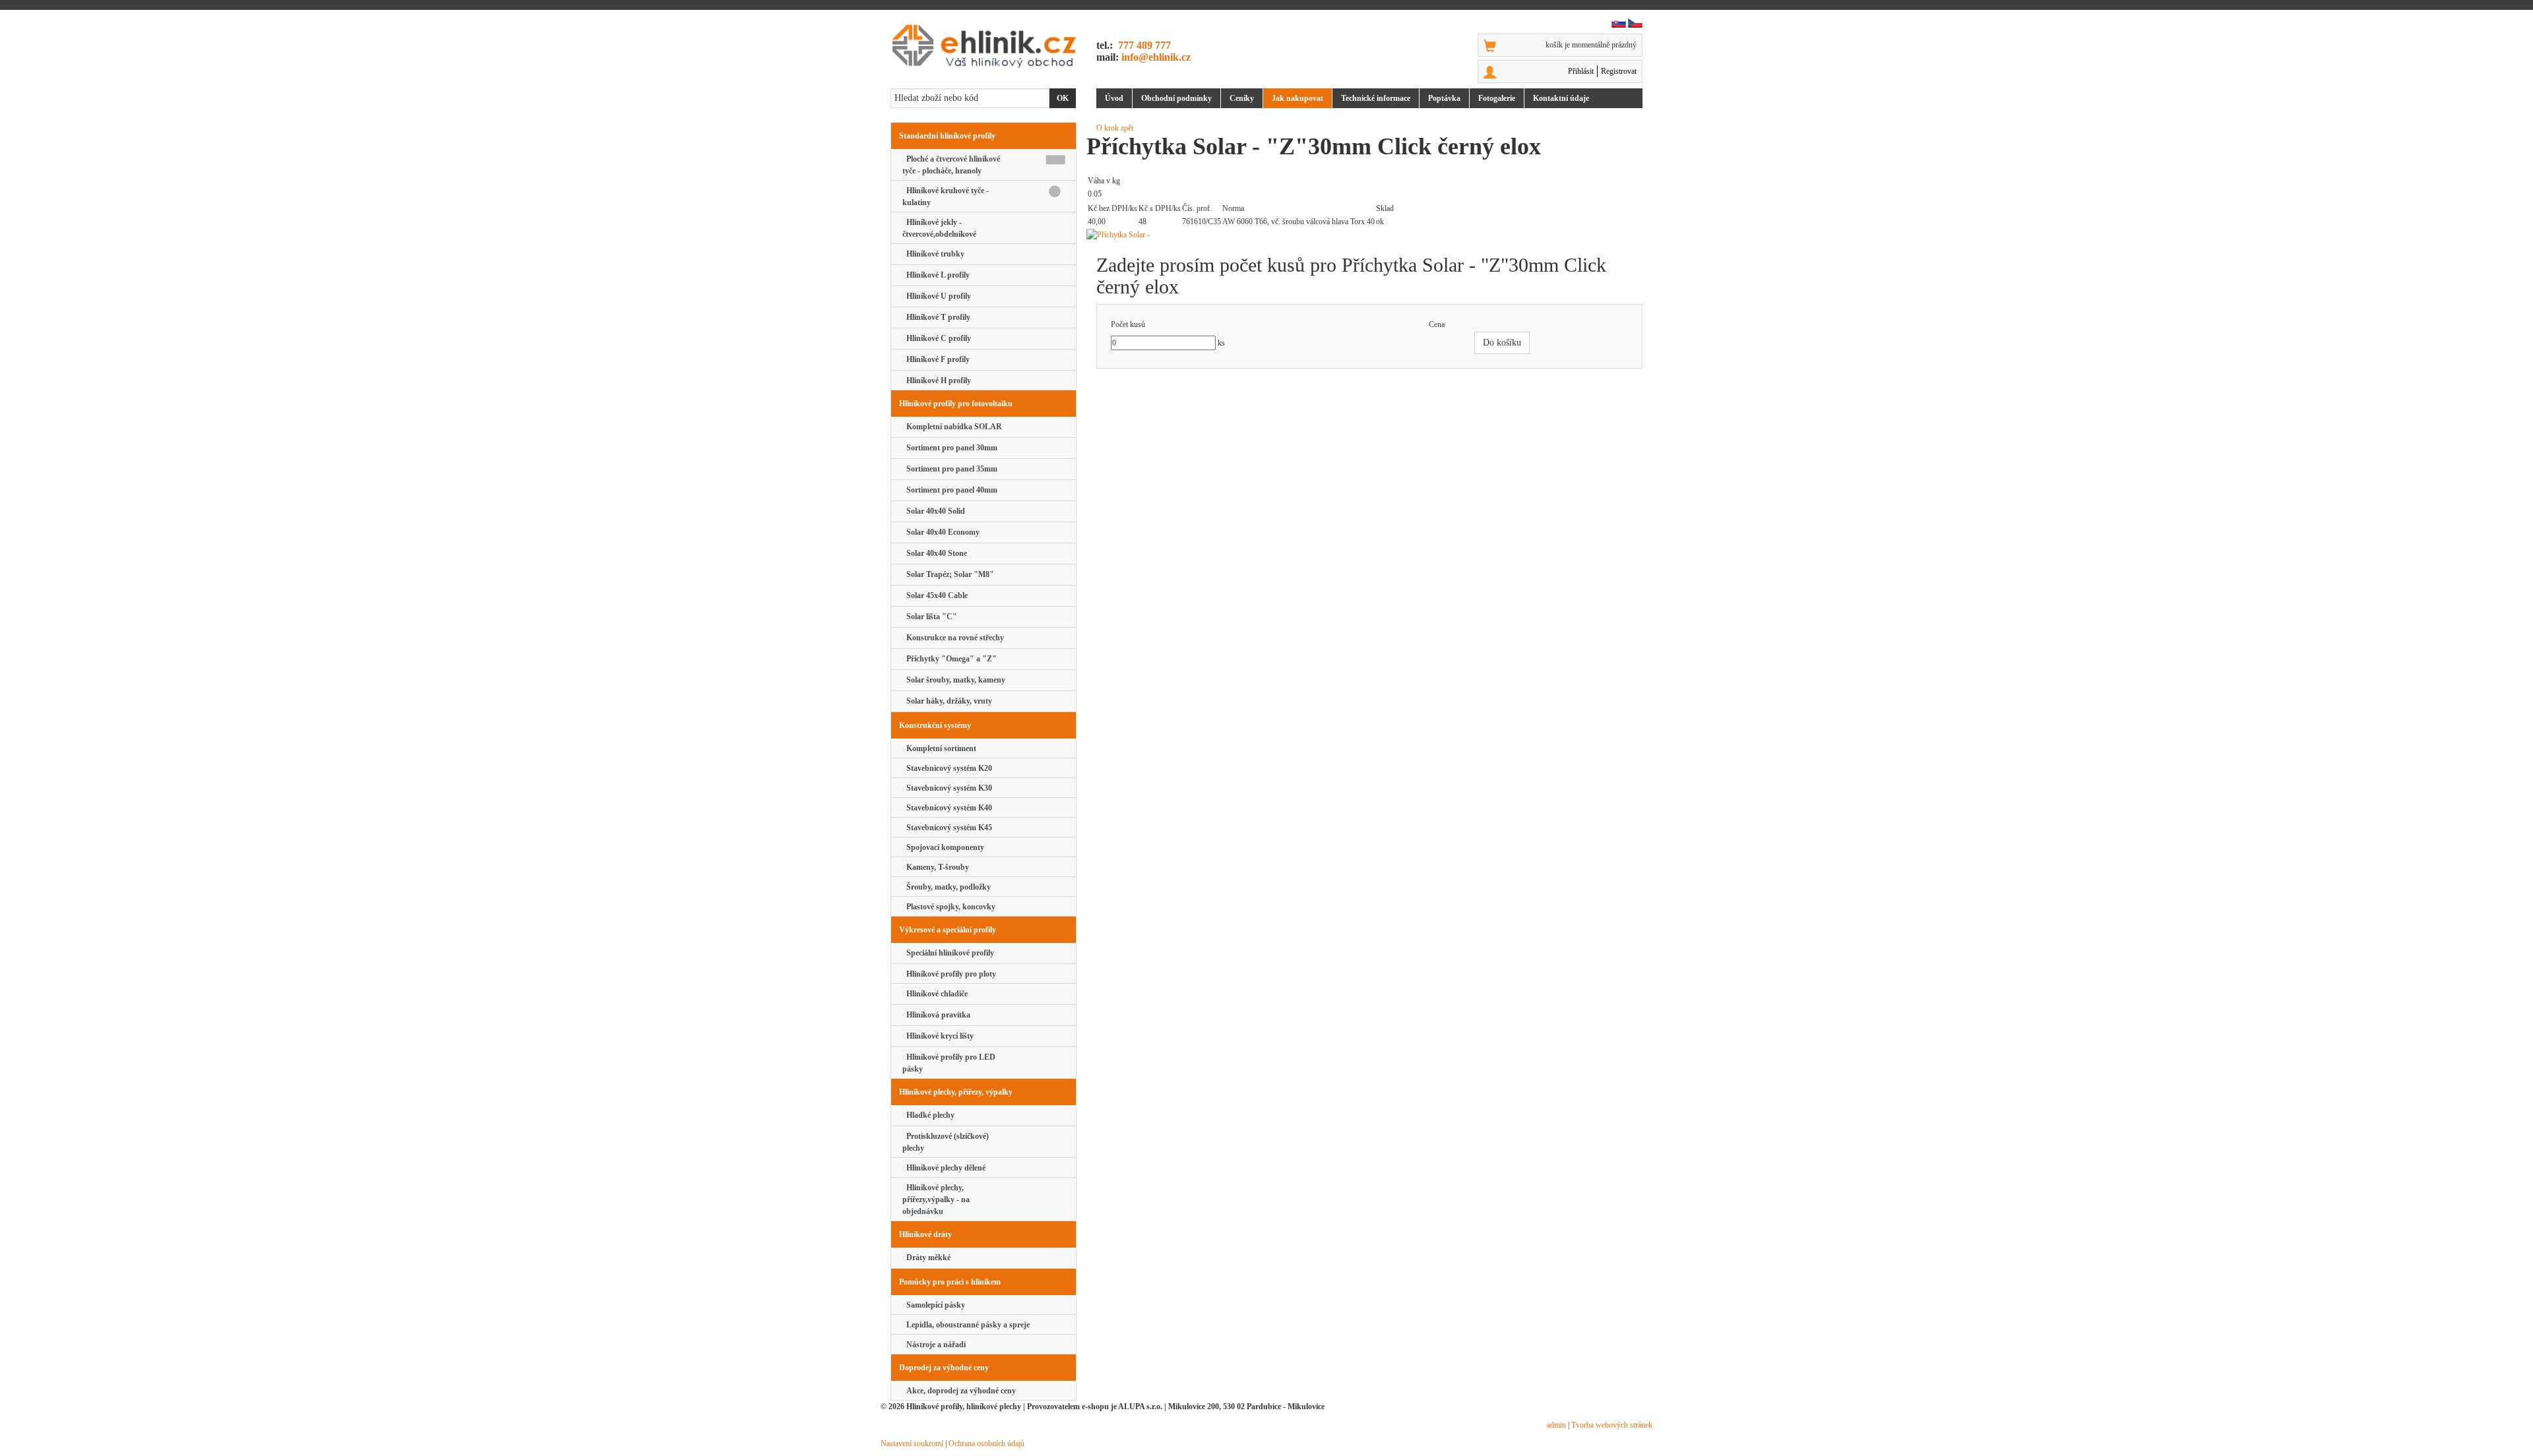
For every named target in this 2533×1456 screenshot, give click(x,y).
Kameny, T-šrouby (936, 867)
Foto (1497, 98)
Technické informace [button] (1376, 98)
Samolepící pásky (934, 1305)
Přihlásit (1581, 71)
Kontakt (1561, 98)
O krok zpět (1115, 128)
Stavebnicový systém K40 (947, 808)
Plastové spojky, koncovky (949, 907)
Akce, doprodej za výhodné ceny (959, 1391)
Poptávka (1444, 98)
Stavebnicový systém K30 (947, 788)
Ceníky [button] (1242, 98)
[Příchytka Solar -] (1369, 235)
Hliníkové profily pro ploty (949, 974)
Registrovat (1619, 71)
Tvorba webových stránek (1612, 1425)
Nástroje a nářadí (934, 1345)
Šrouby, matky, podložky (947, 887)
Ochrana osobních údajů (986, 1443)
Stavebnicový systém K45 (947, 828)
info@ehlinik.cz (1156, 57)
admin (1556, 1425)
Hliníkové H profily (937, 380)
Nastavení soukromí (912, 1443)
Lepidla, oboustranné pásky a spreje (966, 1325)
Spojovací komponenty (943, 847)
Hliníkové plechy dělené (944, 1168)
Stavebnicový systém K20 (947, 768)
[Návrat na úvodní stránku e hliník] (984, 46)
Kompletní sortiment (939, 748)
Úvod (1114, 98)
